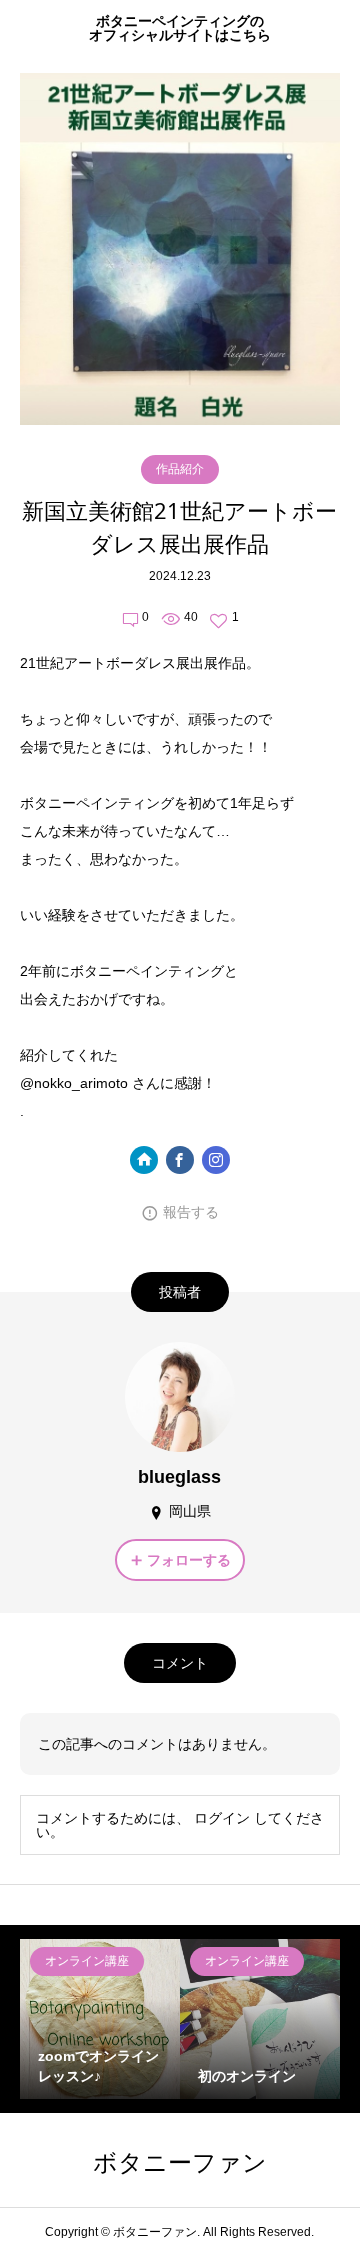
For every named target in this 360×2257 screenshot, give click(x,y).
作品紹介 (180, 469)
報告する (191, 1212)
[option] (100, 2019)
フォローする (189, 1560)
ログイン (222, 1818)
